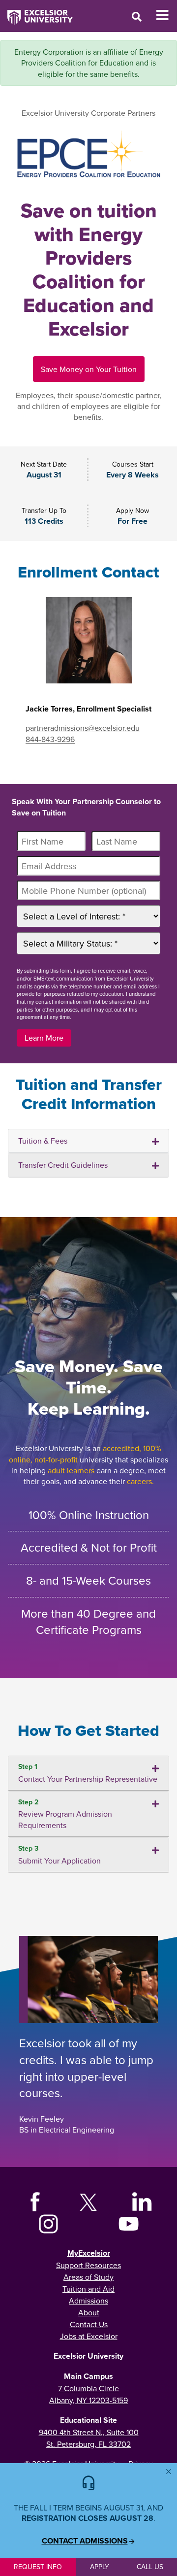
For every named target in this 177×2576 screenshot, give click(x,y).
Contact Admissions (85, 2541)
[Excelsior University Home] (36, 12)
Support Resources (88, 2265)
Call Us (150, 2567)
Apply (100, 2567)
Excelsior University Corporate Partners (88, 113)
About (89, 2312)
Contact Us (89, 2324)
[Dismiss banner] (169, 2472)
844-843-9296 (50, 739)
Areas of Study (88, 2277)
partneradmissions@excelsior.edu (83, 728)
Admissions (88, 2301)
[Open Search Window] (137, 17)
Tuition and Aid (88, 2289)
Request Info (38, 2567)
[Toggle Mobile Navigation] (166, 15)
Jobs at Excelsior (89, 2336)
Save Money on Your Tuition (89, 369)
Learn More (44, 1038)
